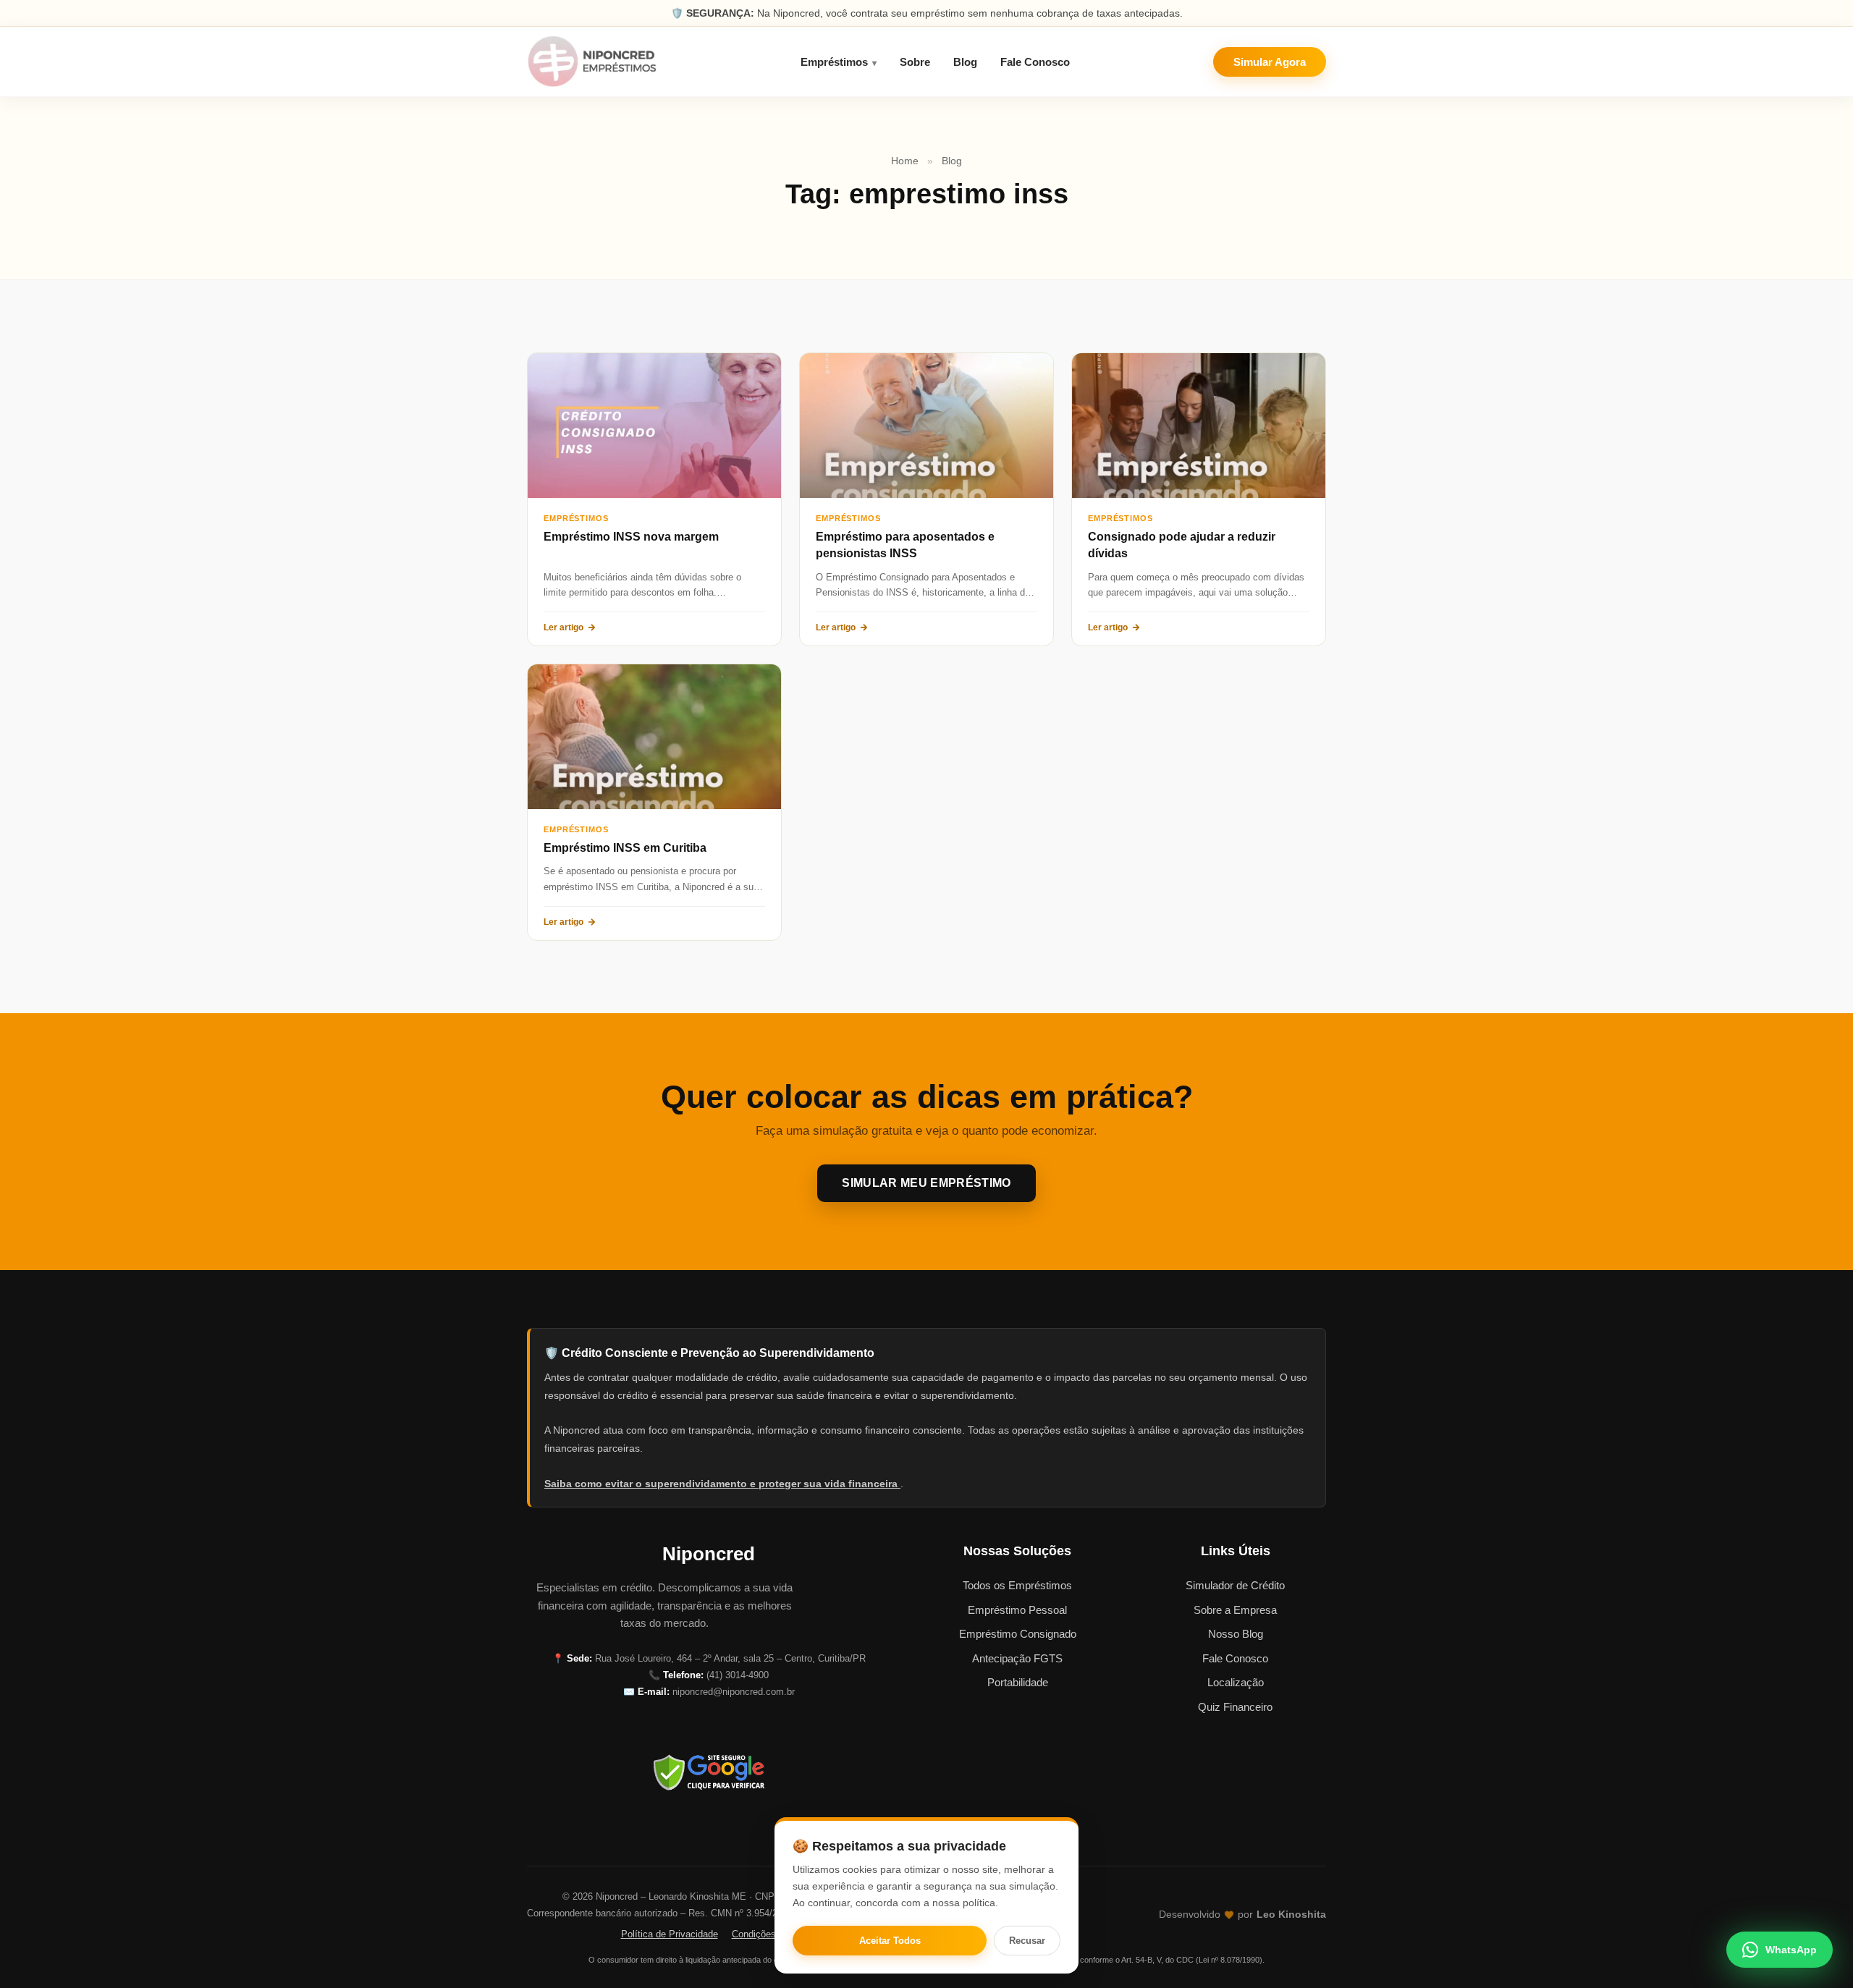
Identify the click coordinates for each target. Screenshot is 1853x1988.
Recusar (1027, 1941)
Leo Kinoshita (1291, 1915)
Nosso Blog (1236, 1634)
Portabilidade (1018, 1682)
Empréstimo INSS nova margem (631, 537)
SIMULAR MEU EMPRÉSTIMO (926, 1183)
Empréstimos (834, 62)
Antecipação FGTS (1017, 1658)
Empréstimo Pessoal (1017, 1610)
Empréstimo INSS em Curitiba (625, 848)
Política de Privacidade (670, 1934)
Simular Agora (1270, 62)
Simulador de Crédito (1235, 1585)
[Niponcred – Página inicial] (592, 62)
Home (905, 161)
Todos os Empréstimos (1017, 1585)
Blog (965, 62)
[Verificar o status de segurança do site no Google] (709, 1772)
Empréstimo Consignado (1018, 1634)
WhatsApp (1791, 1950)
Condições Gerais (769, 1934)
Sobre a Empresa (1235, 1610)
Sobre (915, 62)
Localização (1236, 1682)
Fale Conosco (1035, 62)
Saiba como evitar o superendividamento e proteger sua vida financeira (722, 1484)
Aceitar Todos (890, 1941)
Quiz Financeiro (1235, 1707)
